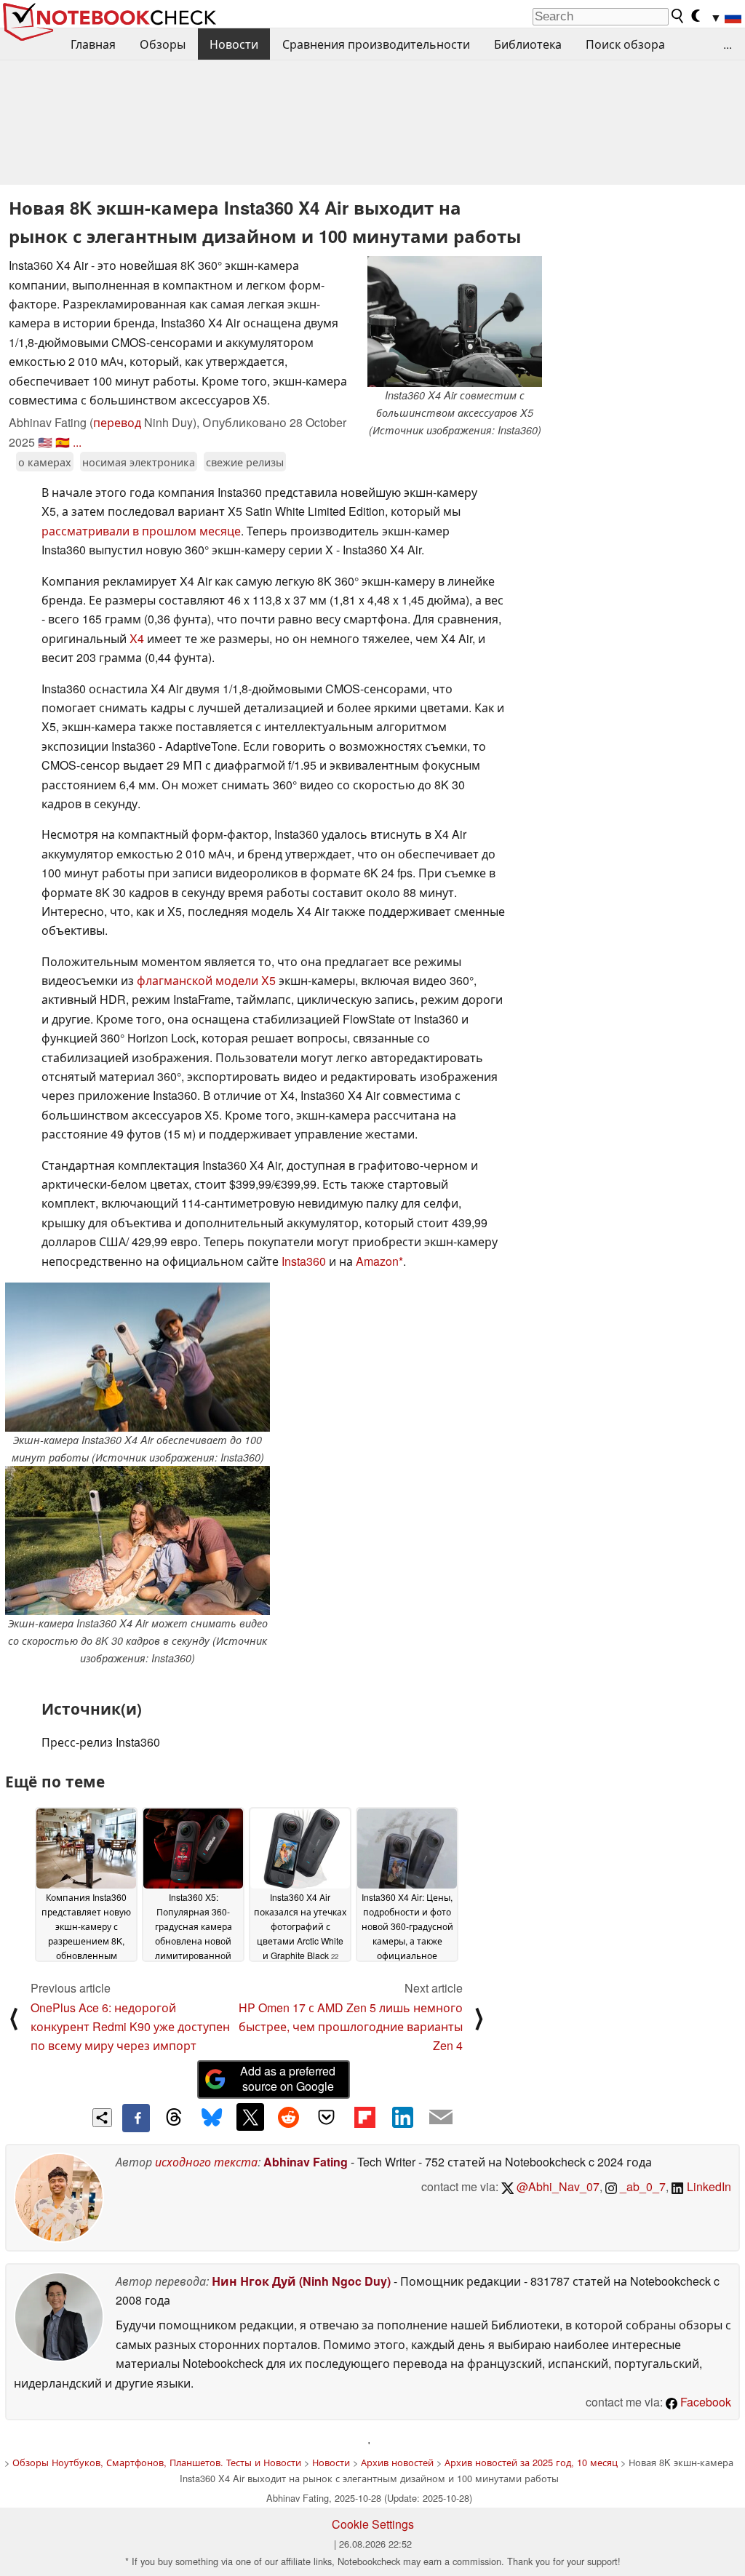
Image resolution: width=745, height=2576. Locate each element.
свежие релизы (245, 462)
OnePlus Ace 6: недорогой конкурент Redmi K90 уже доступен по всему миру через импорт (130, 2027)
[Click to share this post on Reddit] (288, 2117)
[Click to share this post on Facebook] (136, 2118)
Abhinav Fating (306, 2162)
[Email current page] (441, 2118)
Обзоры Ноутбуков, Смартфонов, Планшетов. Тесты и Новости (157, 2462)
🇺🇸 (45, 442)
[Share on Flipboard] (364, 2117)
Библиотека (528, 44)
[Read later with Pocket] (327, 2117)
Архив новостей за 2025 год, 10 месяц (531, 2462)
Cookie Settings (373, 2524)
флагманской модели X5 (206, 980)
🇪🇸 (63, 442)
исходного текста (206, 2162)
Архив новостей (397, 2462)
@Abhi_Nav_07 (557, 2186)
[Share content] (102, 2118)
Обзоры (163, 44)
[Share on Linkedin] (402, 2117)
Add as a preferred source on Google (288, 2078)
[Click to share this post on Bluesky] (212, 2118)
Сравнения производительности (376, 44)
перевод (117, 422)
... (728, 44)
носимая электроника (139, 462)
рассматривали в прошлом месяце (141, 531)
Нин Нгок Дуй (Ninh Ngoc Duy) (301, 2281)
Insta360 (304, 1261)
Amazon (377, 1261)
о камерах (45, 462)
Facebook (704, 2402)
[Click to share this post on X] (250, 2117)
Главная (93, 44)
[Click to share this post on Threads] (174, 2118)
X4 (137, 638)
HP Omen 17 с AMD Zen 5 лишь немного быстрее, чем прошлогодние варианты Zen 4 (351, 2027)
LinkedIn (708, 2186)
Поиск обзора (625, 44)
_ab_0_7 (641, 2186)
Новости (234, 44)
